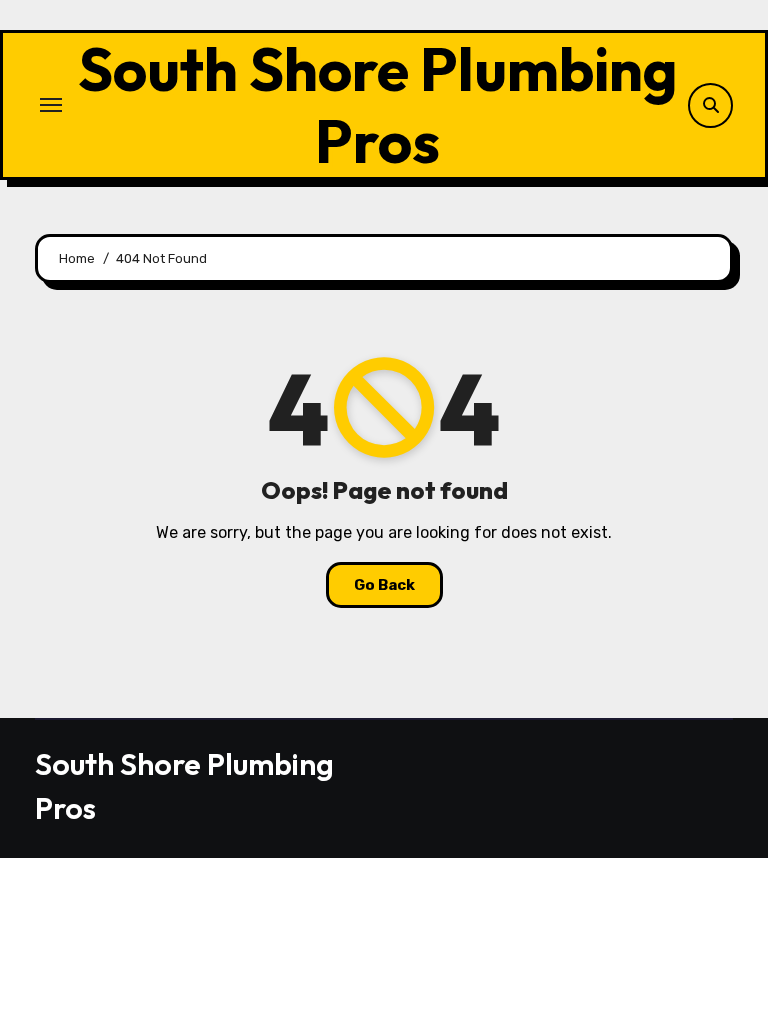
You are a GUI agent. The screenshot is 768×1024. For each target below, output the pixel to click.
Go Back (384, 585)
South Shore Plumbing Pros (378, 105)
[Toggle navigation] (51, 105)
